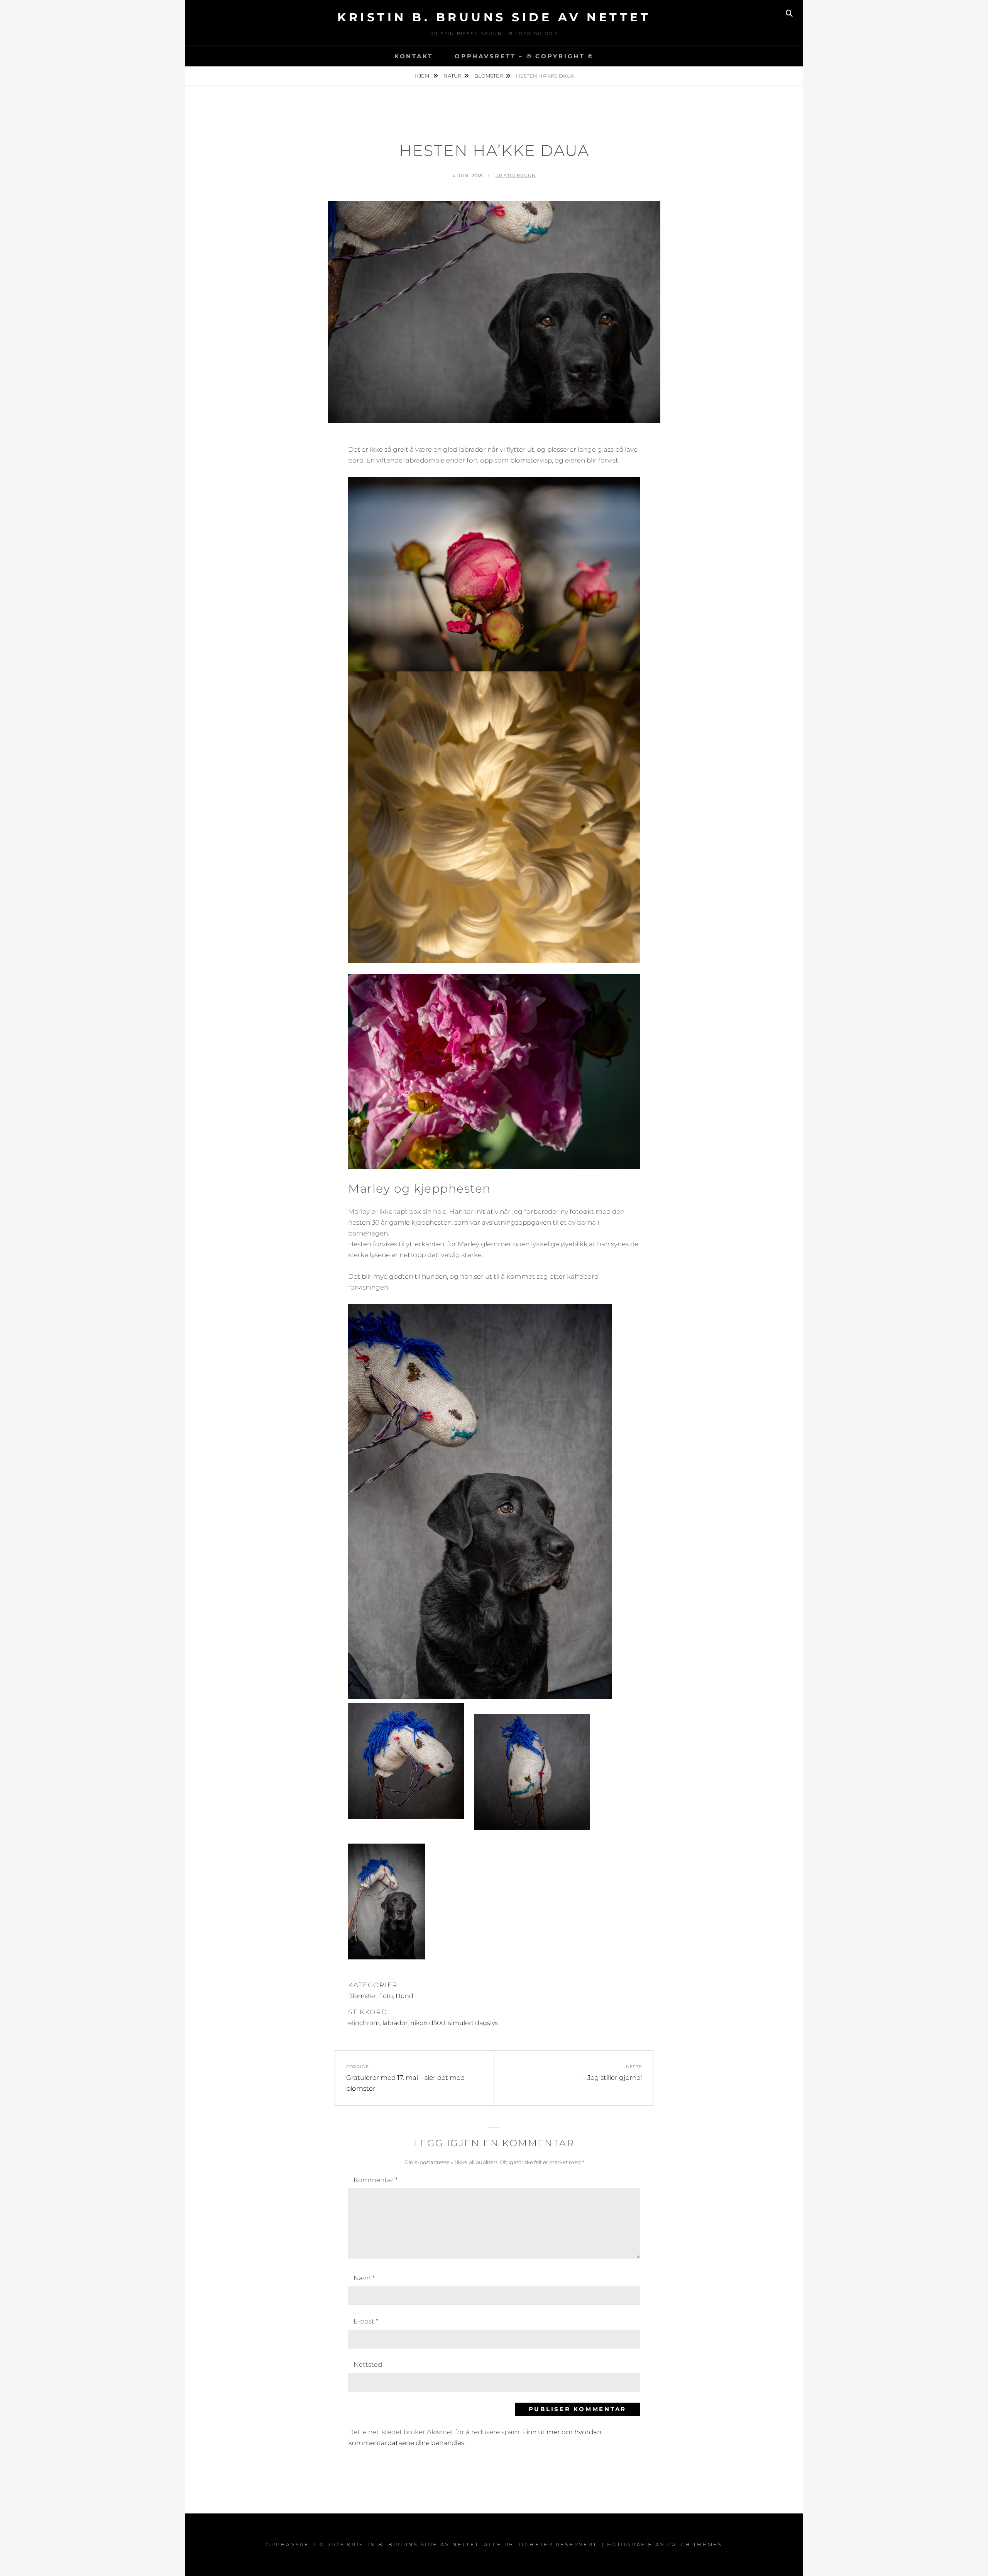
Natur (452, 76)
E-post (366, 2321)
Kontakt (414, 56)
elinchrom (364, 2023)
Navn (364, 2278)
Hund (404, 1996)
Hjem (422, 76)
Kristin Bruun (516, 176)
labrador (395, 2023)
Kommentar (376, 2180)
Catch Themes (695, 2544)
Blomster (489, 76)
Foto (386, 1996)
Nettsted (368, 2364)
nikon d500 (428, 2023)
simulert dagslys (473, 2023)
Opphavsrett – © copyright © (524, 56)
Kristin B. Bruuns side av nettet (494, 17)
